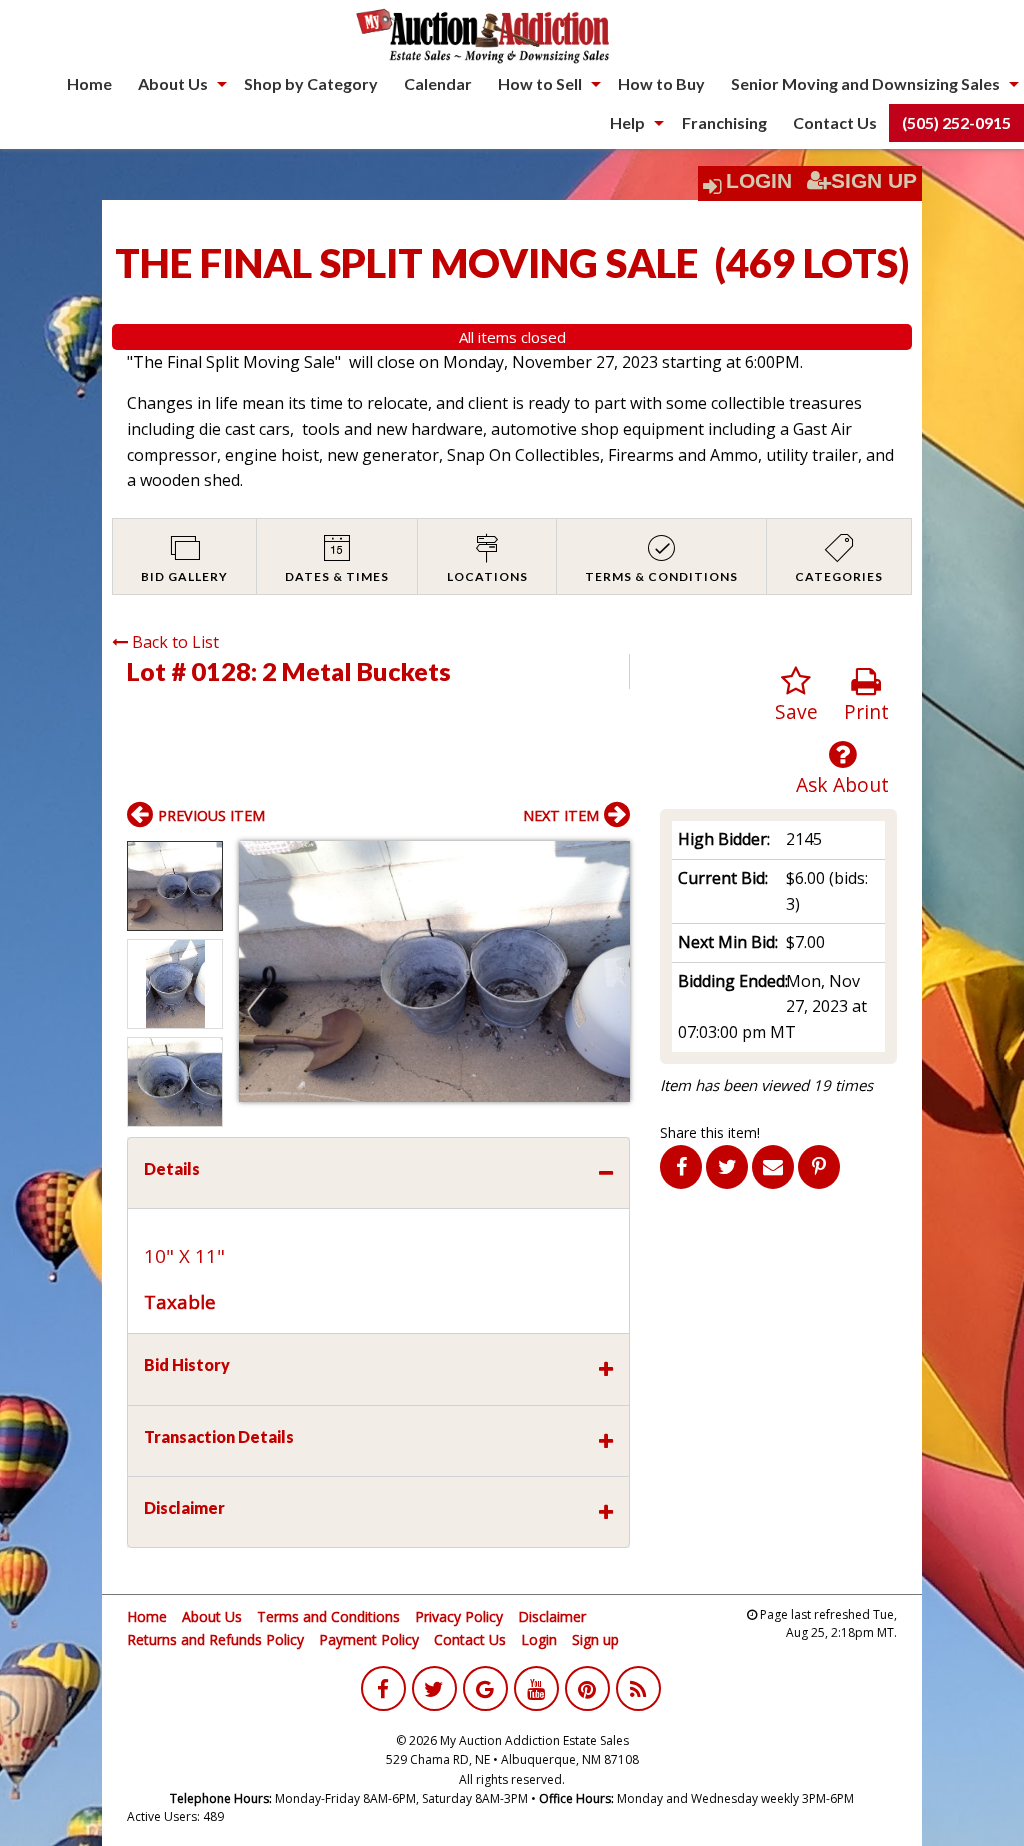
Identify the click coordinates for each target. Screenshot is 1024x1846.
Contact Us (835, 122)
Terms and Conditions (328, 1616)
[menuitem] (89, 84)
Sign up (595, 1639)
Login (759, 181)
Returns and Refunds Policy (215, 1639)
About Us (173, 83)
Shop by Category (311, 83)
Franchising (724, 122)
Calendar (438, 83)
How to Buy (661, 83)
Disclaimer (552, 1616)
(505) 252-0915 (956, 122)
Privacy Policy (459, 1616)
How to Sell (540, 83)
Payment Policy (369, 1639)
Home (89, 83)
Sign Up (874, 181)
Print (866, 711)
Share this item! (710, 1132)
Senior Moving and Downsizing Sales (865, 83)
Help (627, 122)
